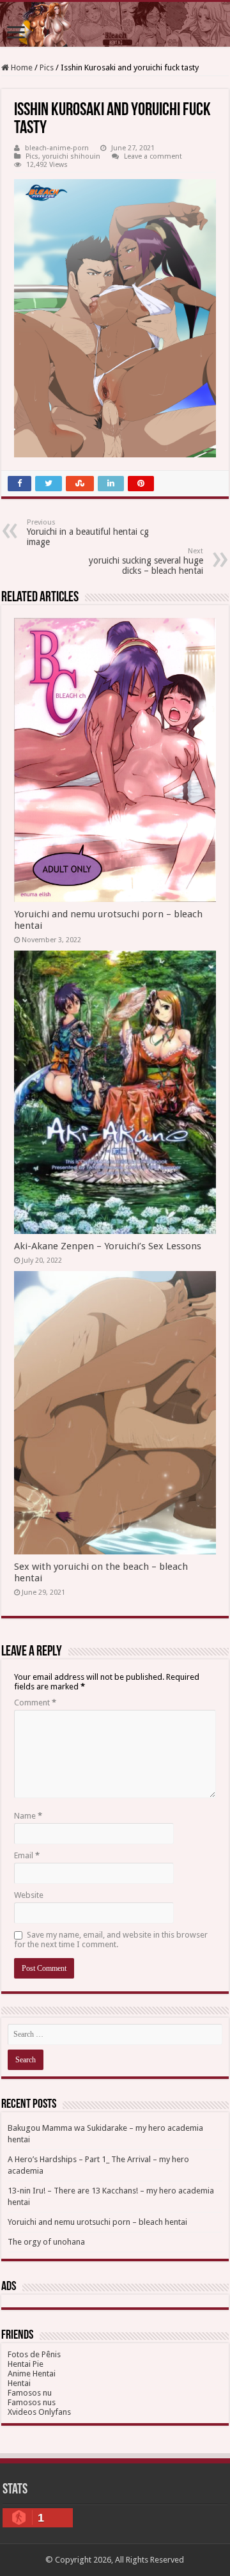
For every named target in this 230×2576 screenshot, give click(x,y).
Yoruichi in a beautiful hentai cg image (88, 533)
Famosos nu (30, 2393)
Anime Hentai (32, 2374)
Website (29, 1895)
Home (21, 67)
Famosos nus (32, 2402)
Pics (47, 67)
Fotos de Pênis (34, 2354)
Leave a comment (153, 156)
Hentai (19, 2383)
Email (27, 1855)
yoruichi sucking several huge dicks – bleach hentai (146, 561)
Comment (35, 1703)
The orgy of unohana (46, 2242)
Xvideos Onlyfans (39, 2412)
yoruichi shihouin (71, 156)
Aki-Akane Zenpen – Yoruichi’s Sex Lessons (108, 1246)
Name (28, 1816)
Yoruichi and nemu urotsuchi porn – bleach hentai (97, 2222)
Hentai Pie (26, 2364)
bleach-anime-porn (57, 148)
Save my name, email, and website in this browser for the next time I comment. (111, 1940)
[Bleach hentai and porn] (115, 24)
